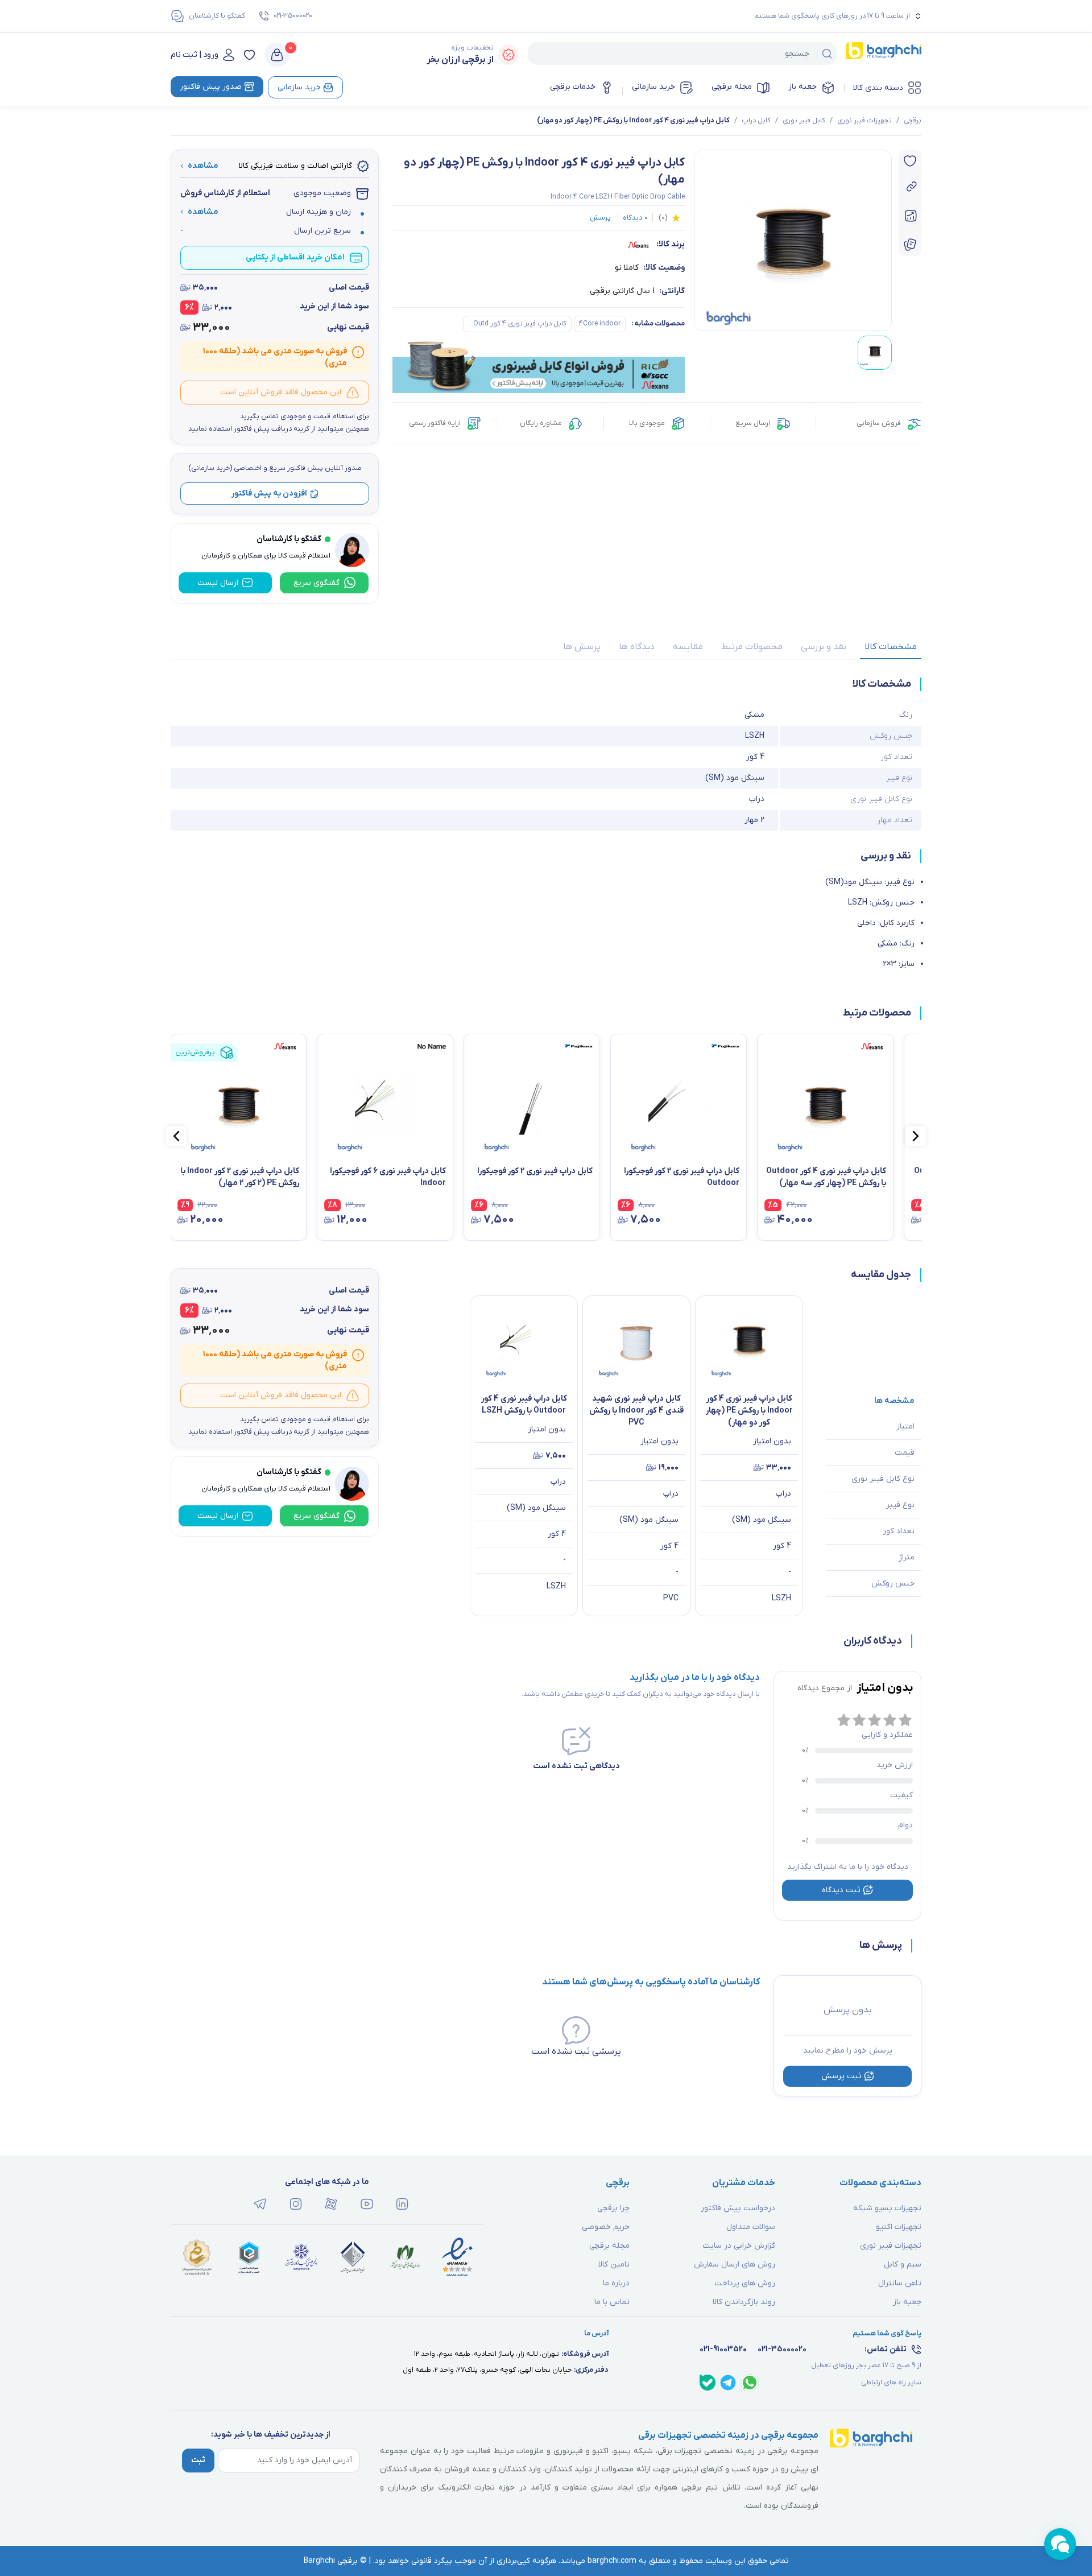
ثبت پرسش (841, 2076)
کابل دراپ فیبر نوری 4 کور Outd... (517, 324)
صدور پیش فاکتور (211, 87)
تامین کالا (614, 2265)
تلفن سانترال (900, 2283)
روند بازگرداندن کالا (744, 2302)
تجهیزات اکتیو (899, 2227)
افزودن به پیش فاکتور (269, 494)
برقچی (913, 121)
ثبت (198, 2460)
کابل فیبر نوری (804, 121)
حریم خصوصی (606, 2227)
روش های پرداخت (745, 2283)
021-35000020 (293, 16)
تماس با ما (612, 2302)
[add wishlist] (910, 161)
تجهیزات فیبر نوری (864, 121)
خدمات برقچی (573, 87)
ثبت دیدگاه (841, 1890)
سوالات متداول (751, 2227)
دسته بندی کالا (878, 88)
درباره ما (616, 2283)
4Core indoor (600, 324)
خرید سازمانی (653, 87)
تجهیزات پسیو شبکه (887, 2208)
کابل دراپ (756, 121)
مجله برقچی (732, 87)
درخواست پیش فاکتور (738, 2208)
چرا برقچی (613, 2208)
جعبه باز (803, 87)
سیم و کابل (903, 2265)
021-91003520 (723, 2349)
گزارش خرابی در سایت (739, 2246)
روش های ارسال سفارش (735, 2265)
